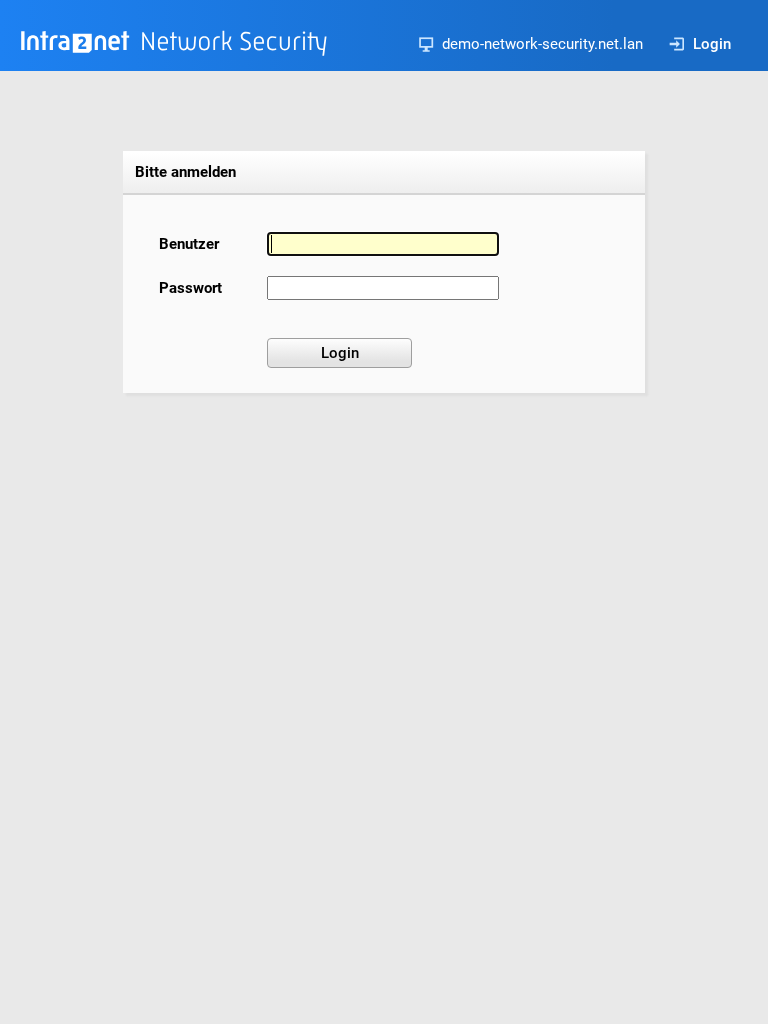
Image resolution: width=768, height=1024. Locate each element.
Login (712, 44)
